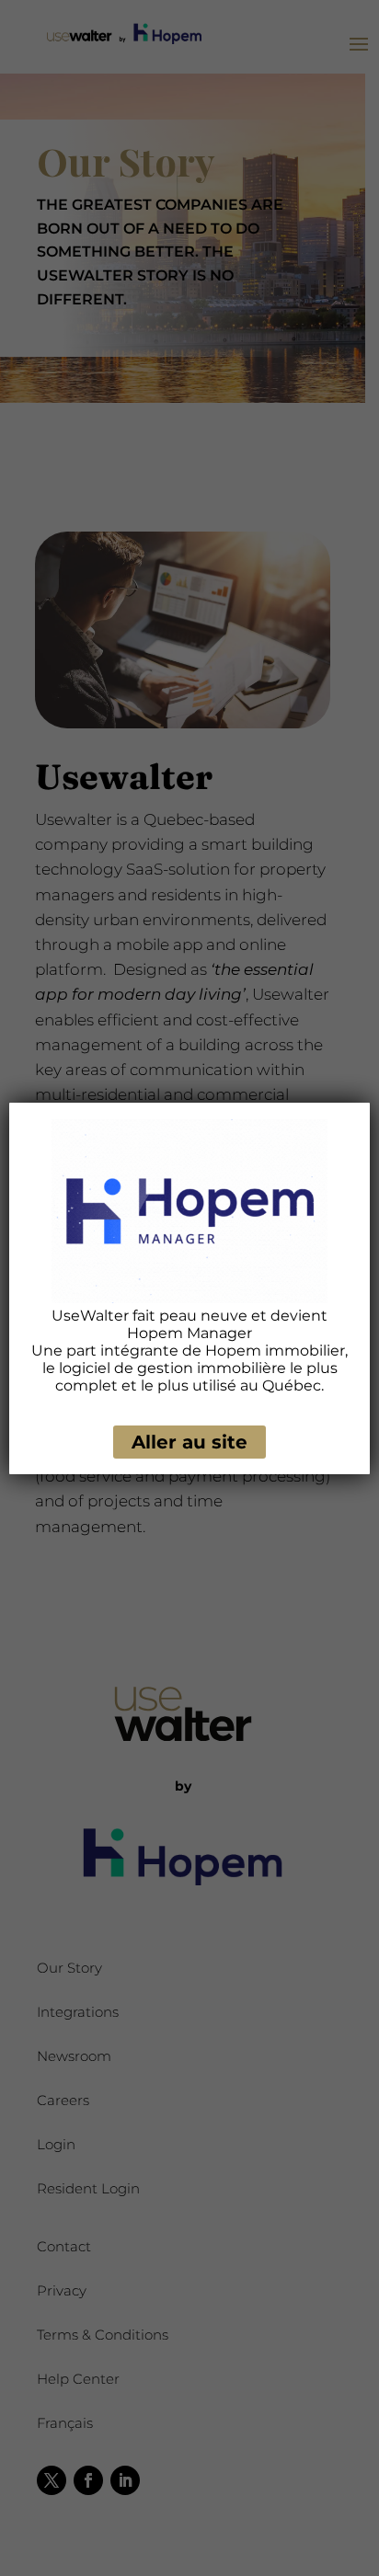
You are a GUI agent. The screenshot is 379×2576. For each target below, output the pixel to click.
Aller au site (189, 1442)
